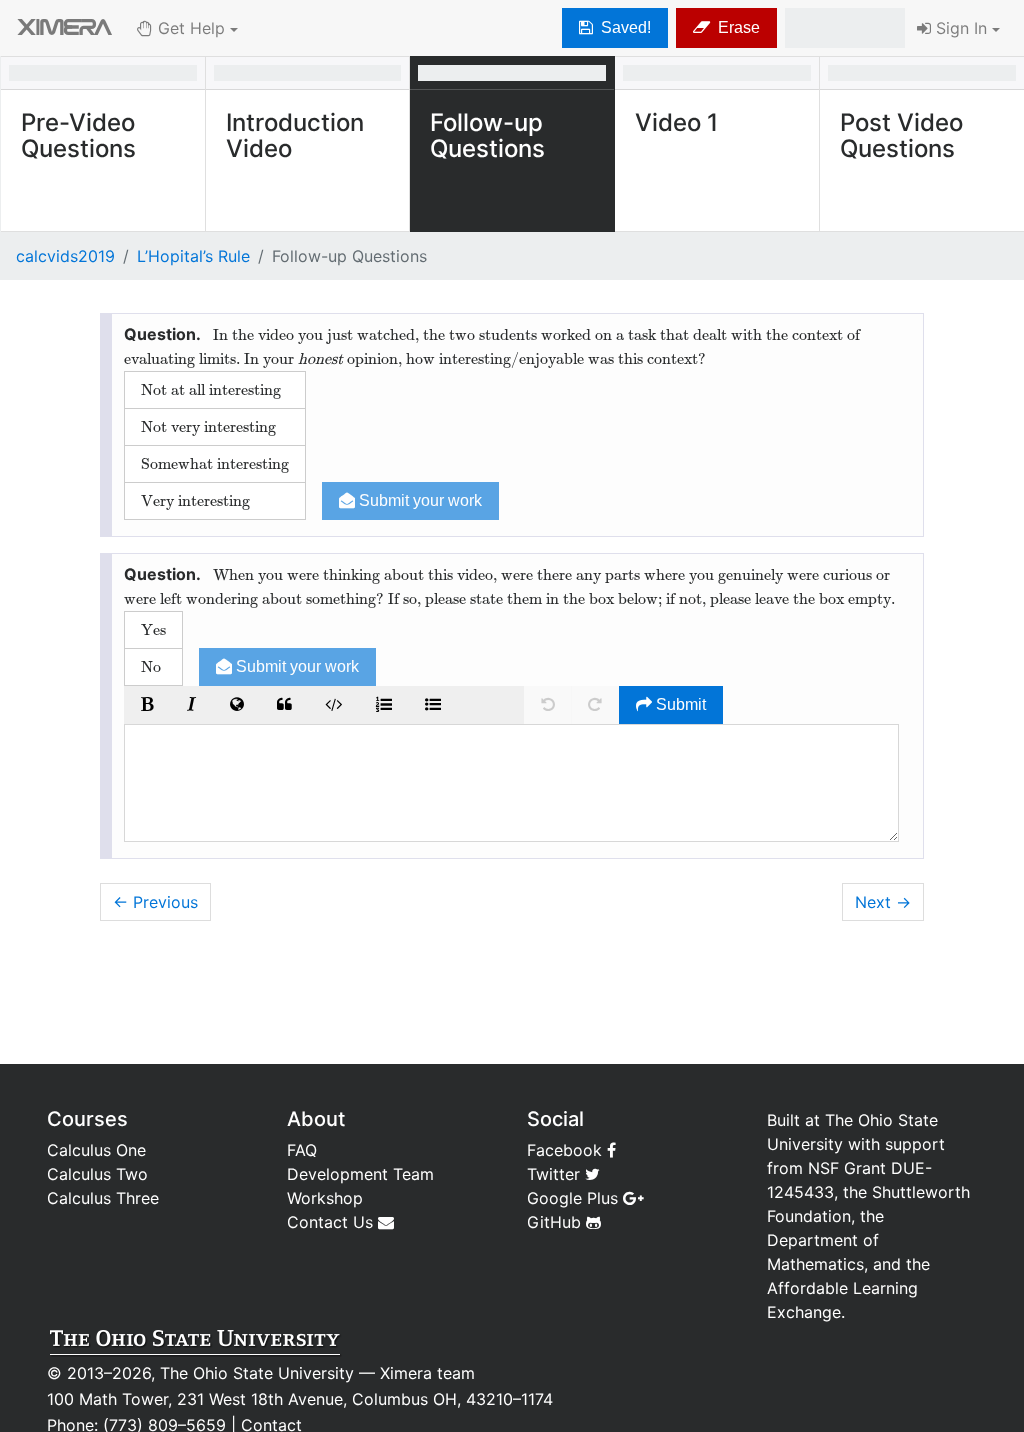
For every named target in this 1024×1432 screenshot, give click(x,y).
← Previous (155, 902)
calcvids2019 (65, 256)
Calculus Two (97, 1174)
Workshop (325, 1198)
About (316, 1119)
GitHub (556, 1222)
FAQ (302, 1150)
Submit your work (418, 500)
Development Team (360, 1174)
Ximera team (427, 1373)
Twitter (556, 1174)
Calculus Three (103, 1198)
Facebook (567, 1150)
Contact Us (332, 1222)
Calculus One (96, 1150)
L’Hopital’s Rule (193, 256)
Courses (87, 1119)
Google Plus (575, 1198)
